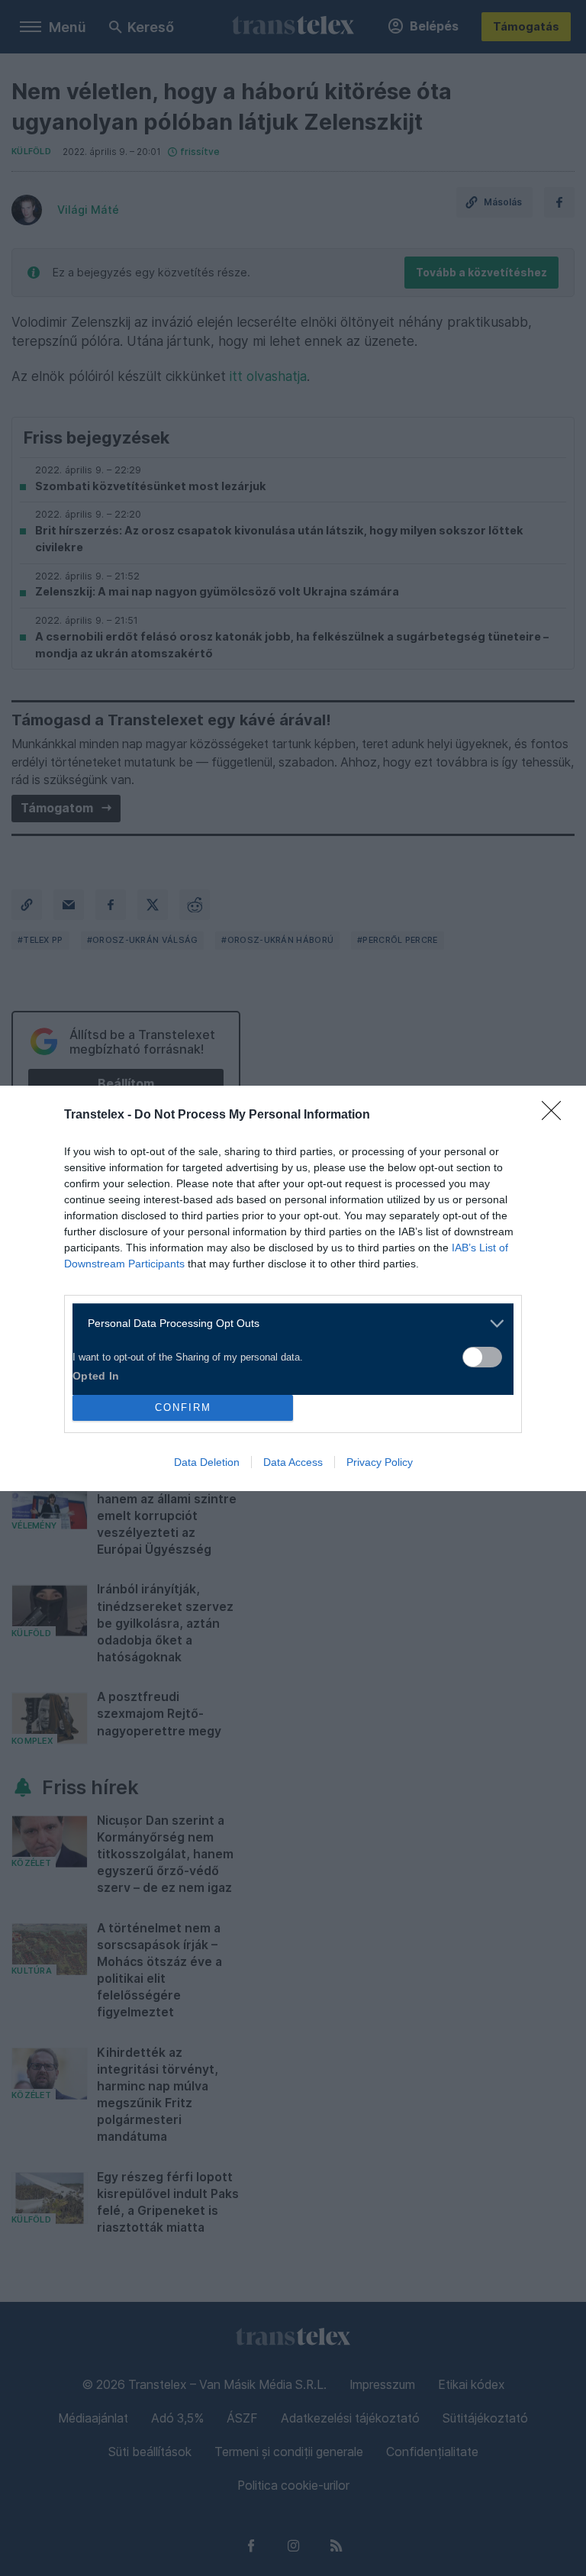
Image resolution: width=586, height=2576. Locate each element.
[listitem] (287, 1324)
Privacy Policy (380, 1462)
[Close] (556, 1115)
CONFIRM (183, 1407)
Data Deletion (207, 1462)
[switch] (482, 1357)
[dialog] (293, 1288)
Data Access (293, 1462)
